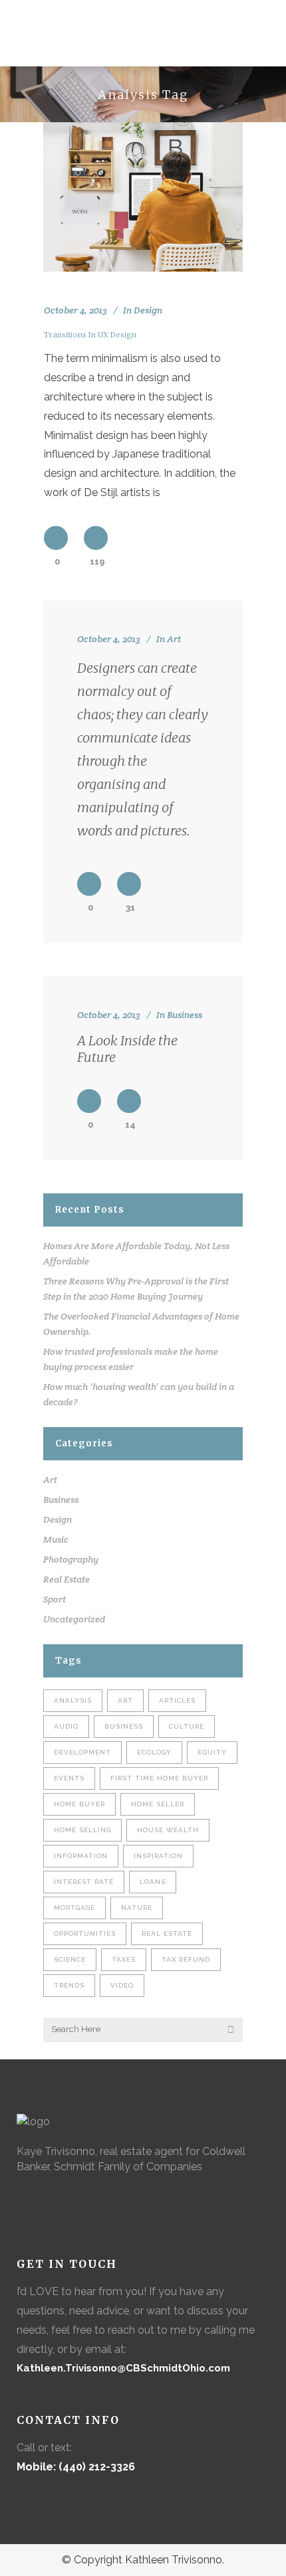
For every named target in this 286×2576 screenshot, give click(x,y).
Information (81, 1856)
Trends (69, 1985)
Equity (212, 1752)
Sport (55, 1599)
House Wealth (168, 1830)
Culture (187, 1726)
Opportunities (85, 1933)
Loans (153, 1882)
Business (185, 1015)
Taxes (124, 1959)
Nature (137, 1908)
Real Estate (67, 1579)
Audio (66, 1726)
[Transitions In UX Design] (143, 197)
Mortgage (74, 1908)
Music (56, 1539)
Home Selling (82, 1830)
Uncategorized (74, 1619)
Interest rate (84, 1882)
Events (69, 1778)
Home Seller (158, 1804)
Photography (71, 1559)
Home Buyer (79, 1804)
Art (174, 639)
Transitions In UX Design (90, 335)
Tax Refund (186, 1959)
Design (148, 310)
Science (70, 1959)
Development (82, 1752)
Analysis (73, 1700)
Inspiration (158, 1856)
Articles (177, 1700)
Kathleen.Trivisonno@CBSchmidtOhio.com (123, 2368)
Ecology (154, 1752)
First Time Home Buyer (159, 1778)
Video (122, 1985)
